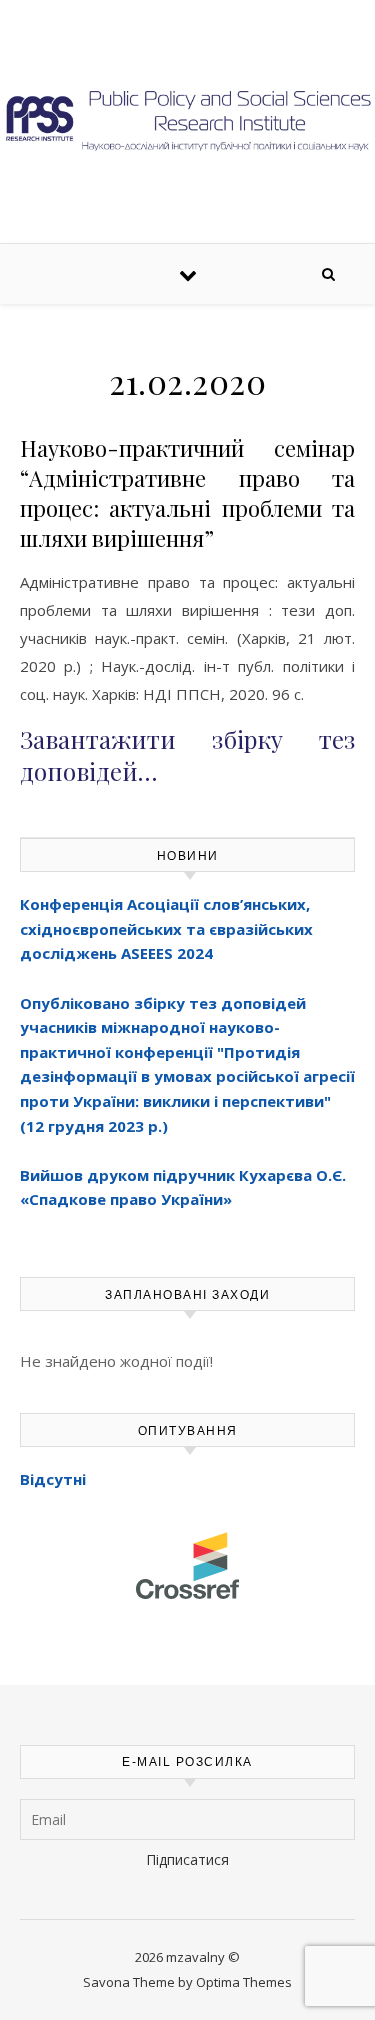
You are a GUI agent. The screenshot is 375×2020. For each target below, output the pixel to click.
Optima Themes (244, 1982)
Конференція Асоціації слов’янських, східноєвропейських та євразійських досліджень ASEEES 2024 (166, 928)
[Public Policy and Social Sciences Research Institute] (187, 118)
